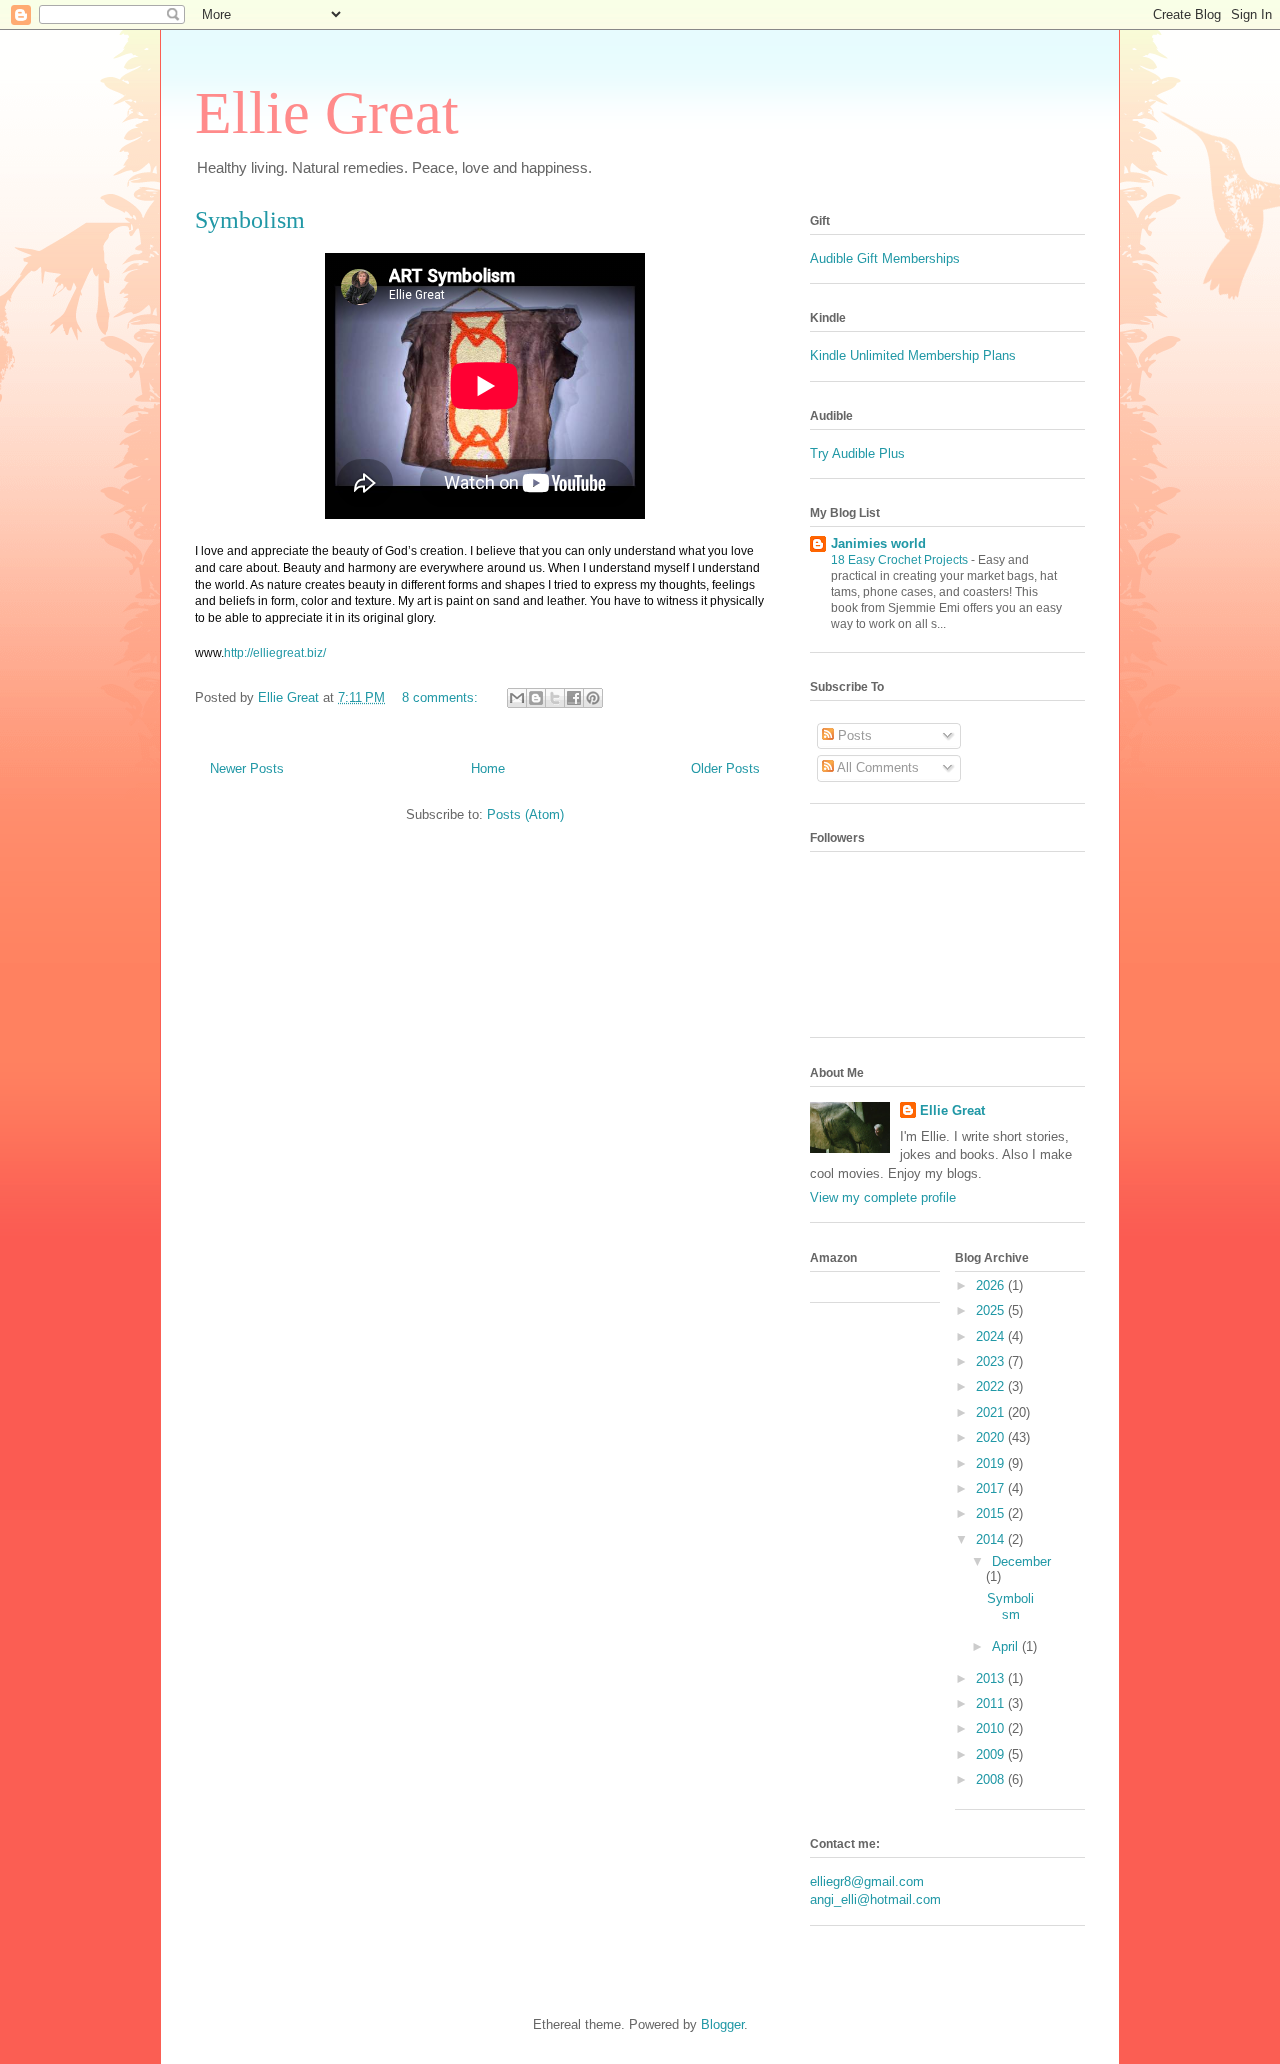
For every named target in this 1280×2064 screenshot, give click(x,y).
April (1007, 1646)
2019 (992, 1463)
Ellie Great (327, 113)
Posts (853, 735)
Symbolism (250, 220)
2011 (992, 1703)
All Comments (876, 767)
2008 (992, 1779)
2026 (992, 1285)
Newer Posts (247, 768)
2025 (992, 1310)
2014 (992, 1539)
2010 (992, 1728)
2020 (992, 1437)
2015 (992, 1513)
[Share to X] (555, 698)
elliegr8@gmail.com (867, 1881)
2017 (992, 1488)
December (1021, 1561)
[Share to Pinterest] (593, 698)
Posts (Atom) (525, 814)
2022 (992, 1386)
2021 (992, 1412)
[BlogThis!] (536, 698)
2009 (992, 1754)
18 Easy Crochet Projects (901, 560)
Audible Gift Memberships (887, 258)
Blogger (722, 2024)
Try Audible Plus (857, 453)
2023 (992, 1361)
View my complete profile (883, 1197)
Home (488, 768)
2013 (992, 1678)
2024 (992, 1336)
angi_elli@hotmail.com (875, 1899)
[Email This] (517, 698)
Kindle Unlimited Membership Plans (913, 355)
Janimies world (878, 543)
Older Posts (725, 768)
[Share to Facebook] (574, 698)
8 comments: (442, 697)
